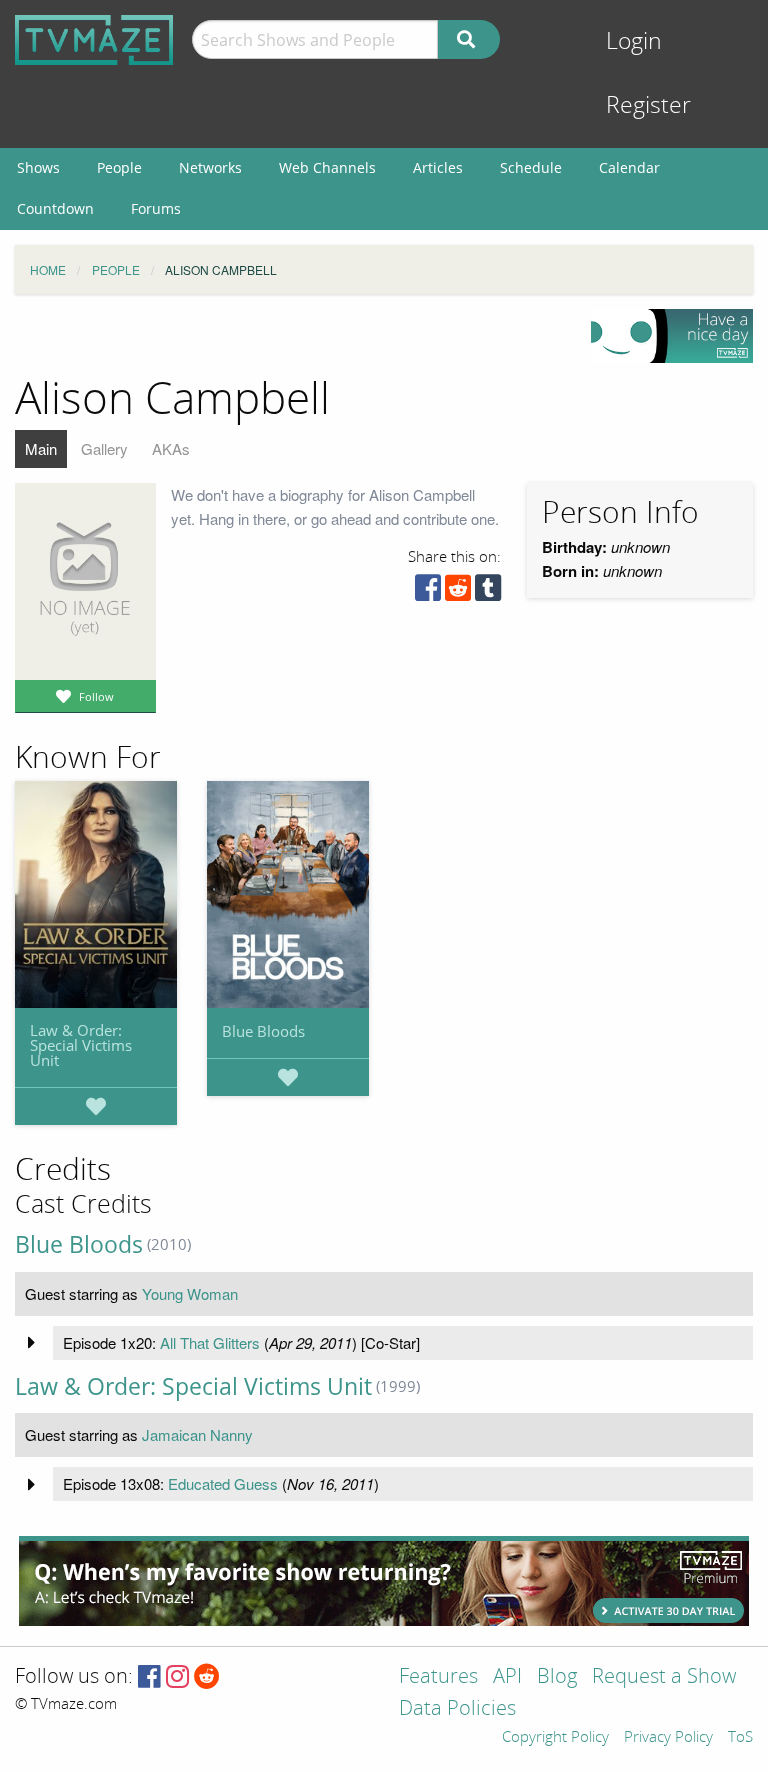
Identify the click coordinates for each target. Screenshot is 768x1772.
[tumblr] (488, 592)
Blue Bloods (263, 1031)
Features (438, 1677)
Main (41, 448)
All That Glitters (210, 1342)
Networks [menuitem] (210, 167)
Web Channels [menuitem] (327, 167)
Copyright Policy (555, 1738)
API (507, 1677)
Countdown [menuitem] (55, 208)
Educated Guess (223, 1483)
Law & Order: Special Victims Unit (81, 1045)
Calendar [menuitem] (629, 167)
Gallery (104, 448)
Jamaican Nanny (197, 1434)
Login (634, 41)
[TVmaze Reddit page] (207, 1677)
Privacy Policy (668, 1738)
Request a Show (664, 1677)
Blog (557, 1677)
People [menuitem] (119, 167)
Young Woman (190, 1293)
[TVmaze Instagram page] (177, 1677)
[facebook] (428, 592)
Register (648, 105)
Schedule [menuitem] (531, 167)
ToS (740, 1738)
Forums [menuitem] (156, 208)
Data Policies (457, 1709)
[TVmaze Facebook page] (149, 1677)
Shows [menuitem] (38, 167)
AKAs (171, 448)
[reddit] (458, 592)
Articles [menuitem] (438, 167)
